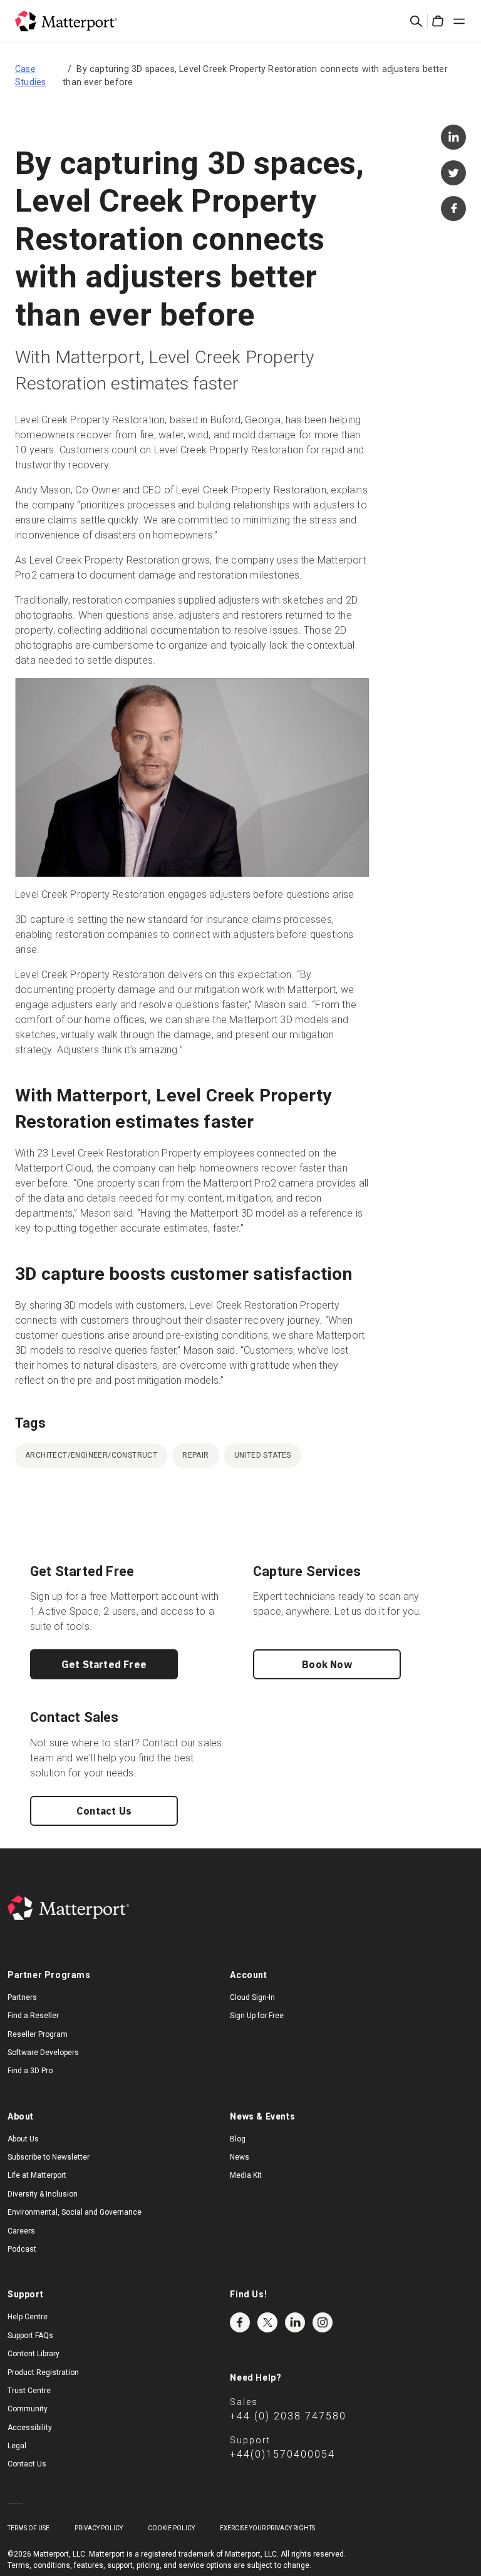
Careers (21, 2231)
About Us (23, 2139)
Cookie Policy (171, 2528)
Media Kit (246, 2175)
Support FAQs (30, 2336)
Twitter (267, 2322)
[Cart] (438, 21)
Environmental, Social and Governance (75, 2212)
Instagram (323, 2322)
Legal (17, 2446)
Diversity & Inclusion (43, 2194)
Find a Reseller (33, 2016)
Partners (22, 1997)
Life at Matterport (37, 2175)
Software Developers (43, 2053)
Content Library (34, 2354)
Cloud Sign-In (252, 1997)
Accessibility (30, 2428)
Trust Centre (29, 2391)
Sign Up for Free (257, 2016)
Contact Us (104, 1811)
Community (28, 2409)
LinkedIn (295, 2322)
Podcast (22, 2249)
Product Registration (43, 2372)
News (240, 2157)
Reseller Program (38, 2034)
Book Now (327, 1664)
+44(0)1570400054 (282, 2454)
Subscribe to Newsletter (49, 2157)
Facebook (240, 2322)
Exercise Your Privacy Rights (267, 2528)
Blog (238, 2139)
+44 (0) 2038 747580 (288, 2416)
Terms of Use (28, 2528)
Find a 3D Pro (30, 2071)
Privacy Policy (99, 2528)
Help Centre (28, 2317)
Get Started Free (104, 1664)
